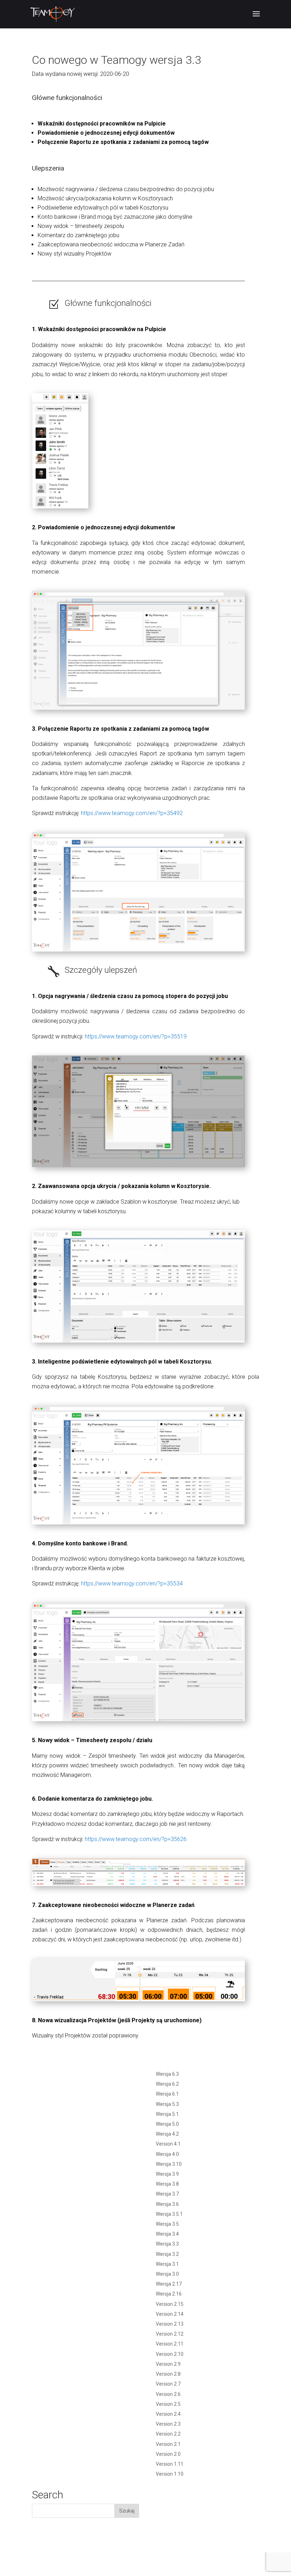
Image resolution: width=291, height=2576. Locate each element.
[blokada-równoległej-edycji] (138, 710)
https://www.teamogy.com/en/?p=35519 (136, 1036)
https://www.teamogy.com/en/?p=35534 (132, 1583)
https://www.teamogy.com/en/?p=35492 (132, 813)
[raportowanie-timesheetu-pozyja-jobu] (138, 1167)
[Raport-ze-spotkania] (138, 951)
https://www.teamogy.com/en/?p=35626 (136, 1839)
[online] (60, 508)
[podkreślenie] (138, 1524)
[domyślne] (138, 1721)
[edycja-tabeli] (138, 1342)
